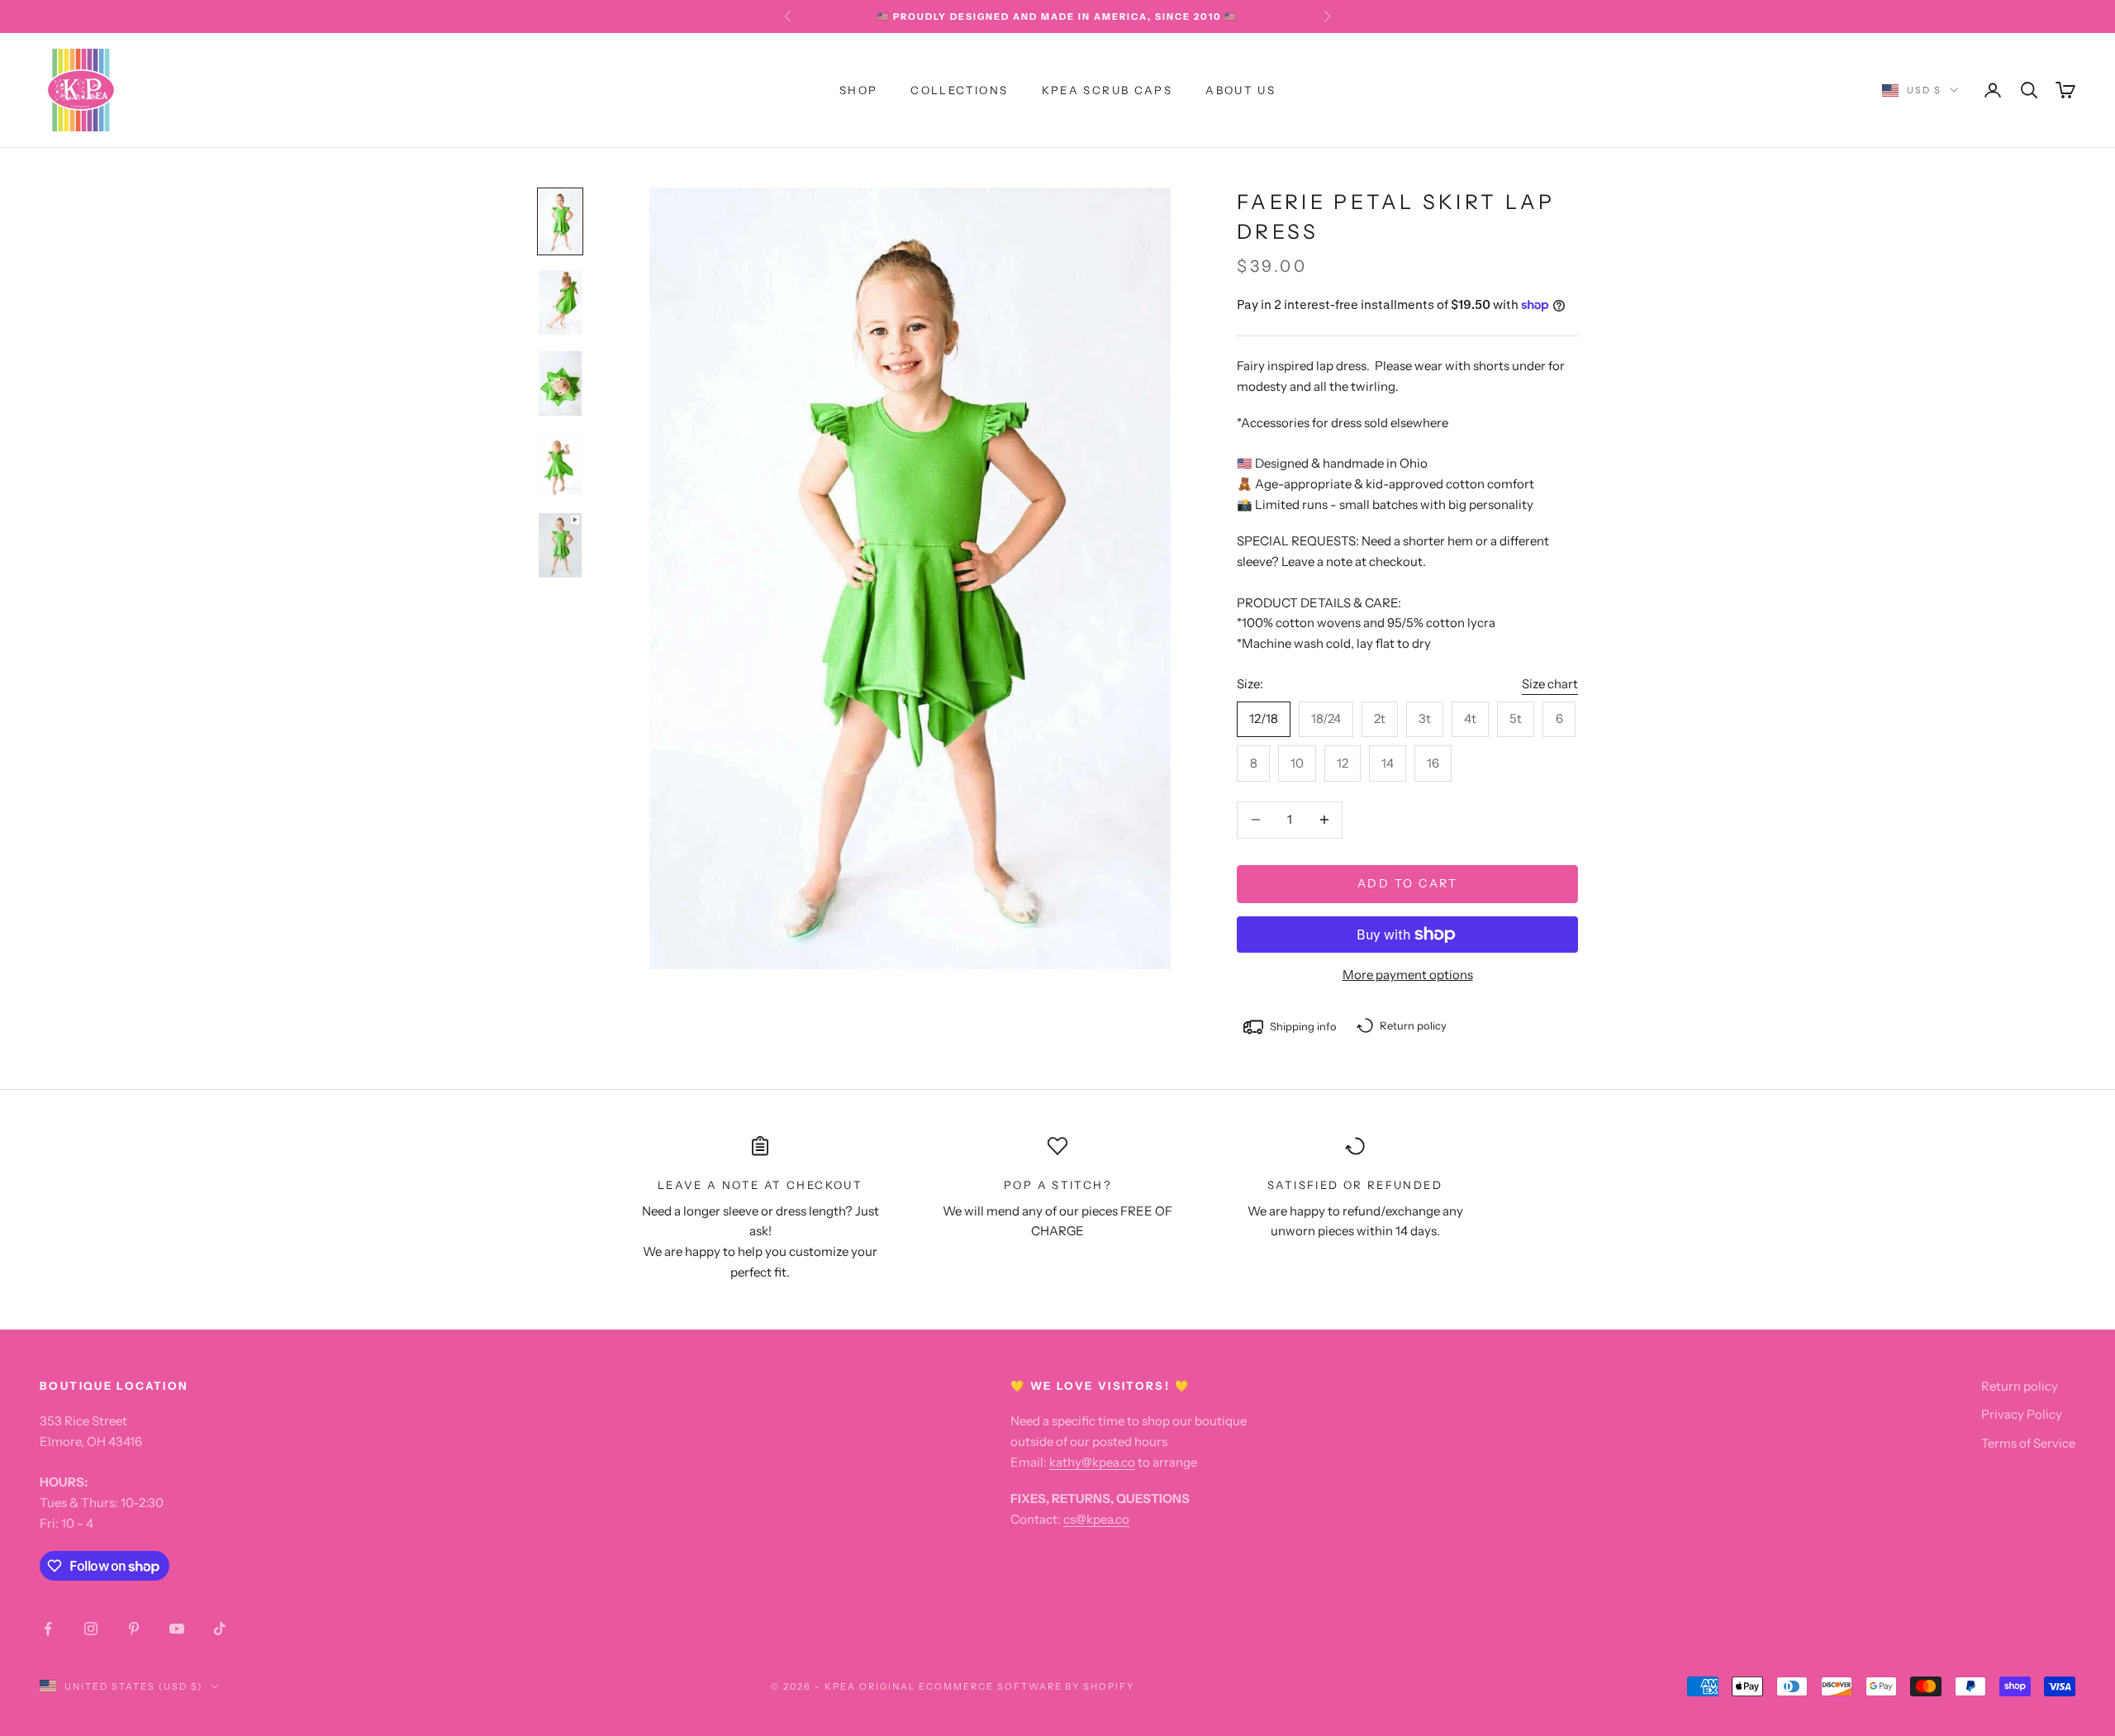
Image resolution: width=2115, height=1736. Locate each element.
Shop (859, 90)
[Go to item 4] (560, 464)
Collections (959, 90)
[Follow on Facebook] (48, 1629)
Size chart (1550, 684)
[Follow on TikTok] (220, 1629)
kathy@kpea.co (1092, 1462)
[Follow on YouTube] (177, 1629)
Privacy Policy (2022, 1414)
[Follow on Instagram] (91, 1629)
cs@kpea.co (1096, 1519)
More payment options (1408, 975)
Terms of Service (2028, 1443)
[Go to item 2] (560, 302)
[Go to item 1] (560, 221)
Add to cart (1408, 883)
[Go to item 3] (560, 383)
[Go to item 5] (560, 545)
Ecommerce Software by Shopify (1027, 1686)
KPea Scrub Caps (1107, 90)
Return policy (2020, 1386)
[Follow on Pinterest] (134, 1629)
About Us (1240, 90)
